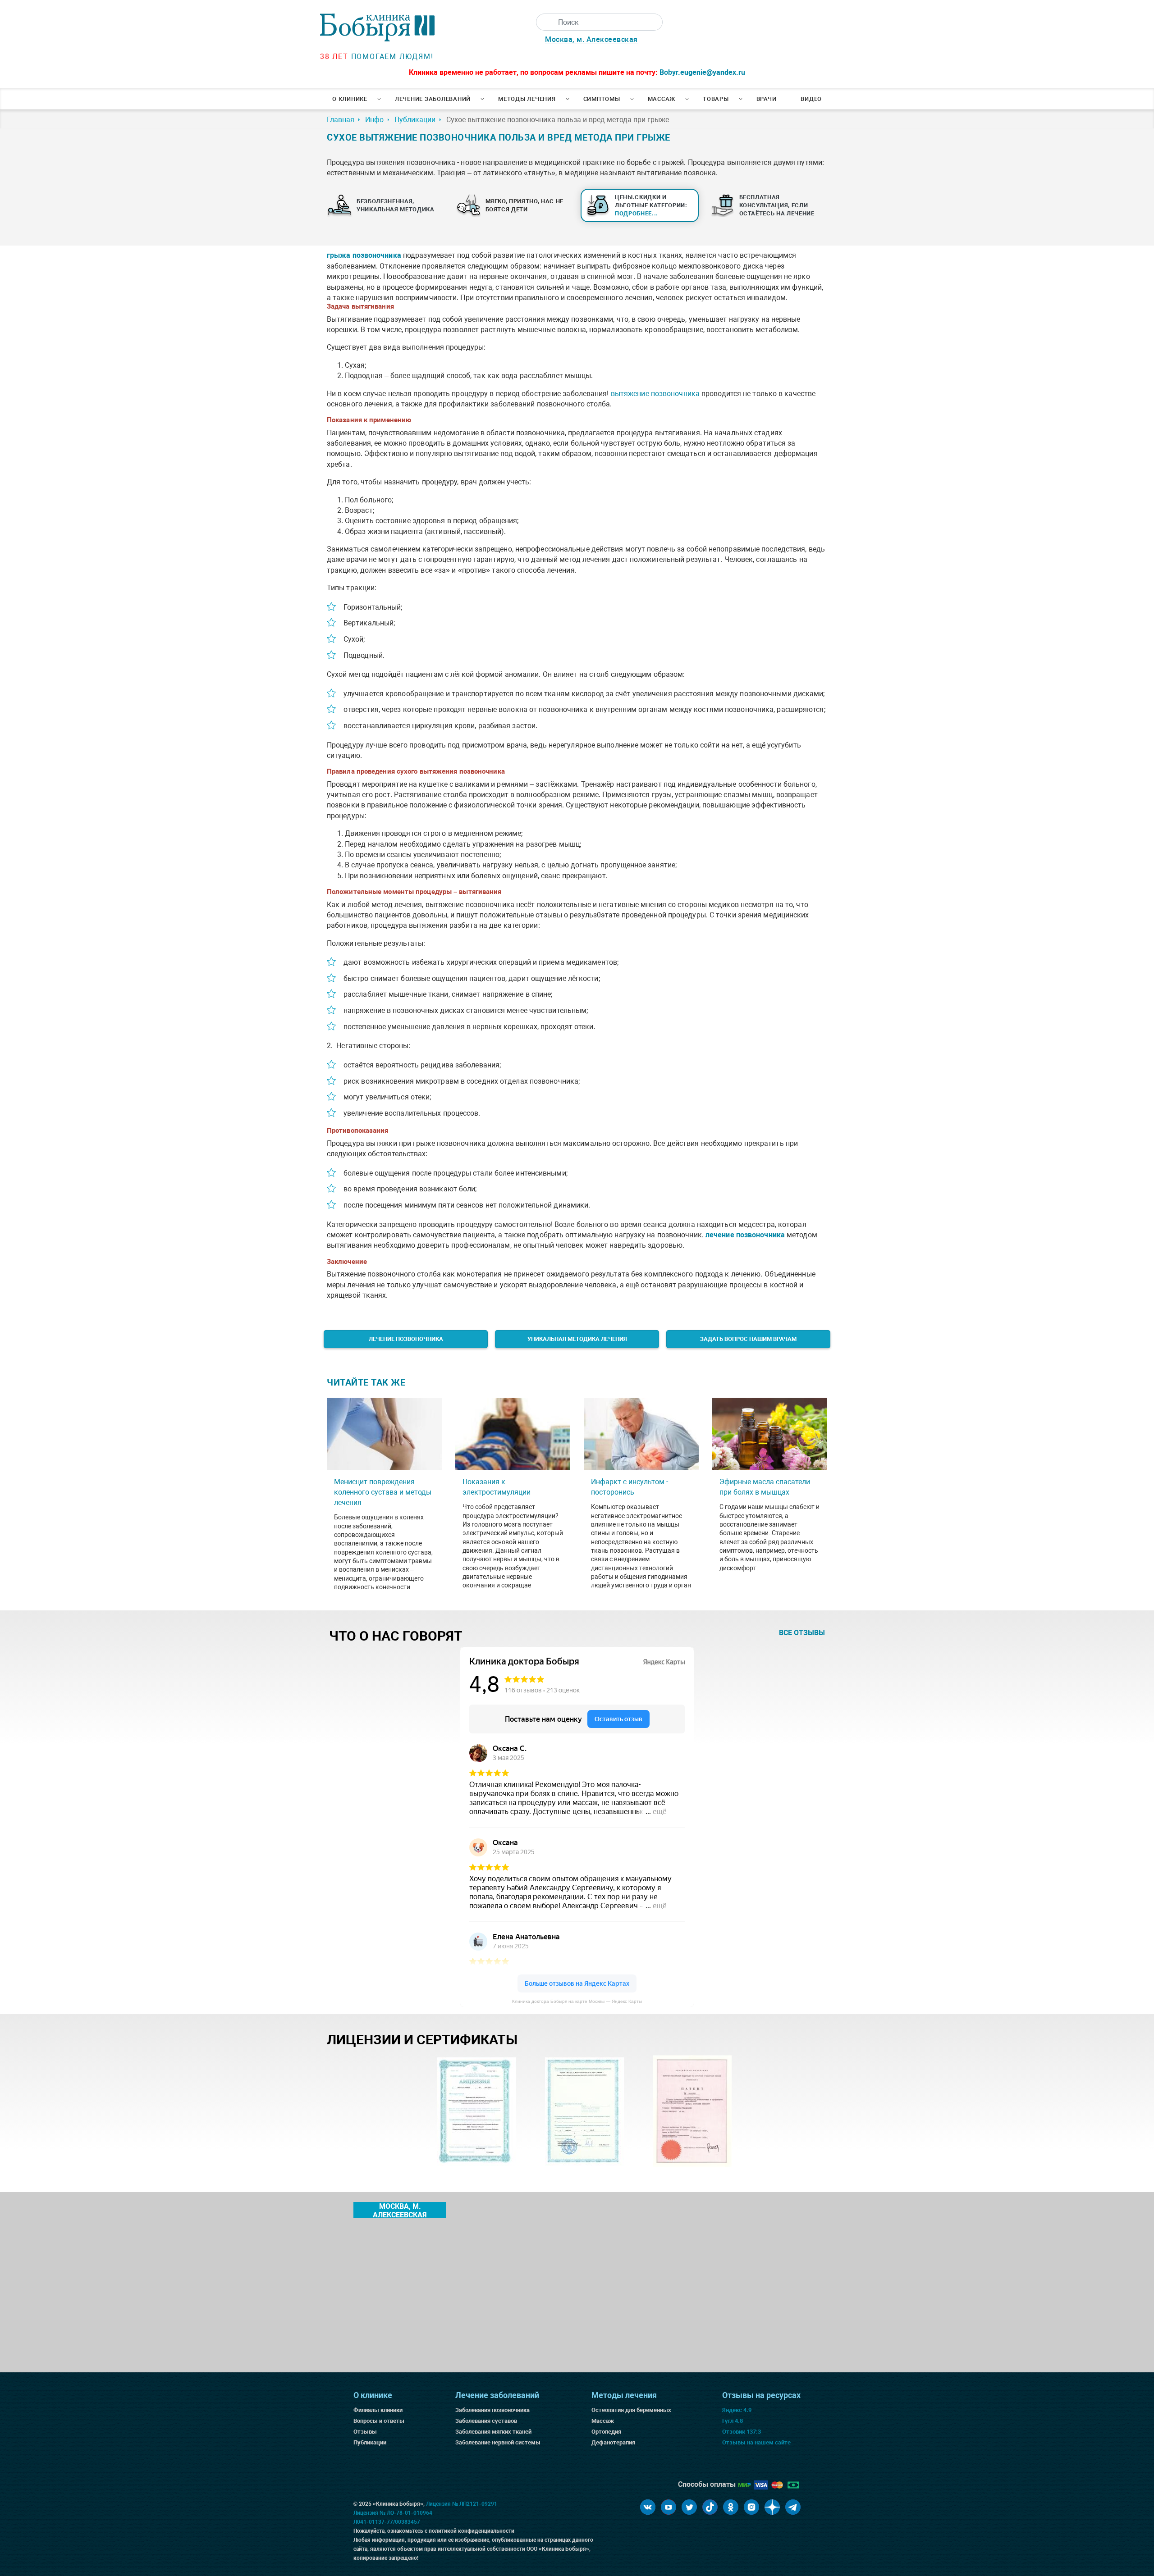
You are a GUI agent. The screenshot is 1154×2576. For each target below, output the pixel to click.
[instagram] (751, 2507)
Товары (716, 99)
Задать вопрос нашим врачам (748, 1339)
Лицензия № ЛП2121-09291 (462, 2504)
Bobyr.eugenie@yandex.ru (702, 72)
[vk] (648, 2507)
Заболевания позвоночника (492, 2410)
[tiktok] (710, 2507)
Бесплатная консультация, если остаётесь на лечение (777, 205)
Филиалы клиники (378, 2410)
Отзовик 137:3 (742, 2432)
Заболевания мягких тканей (493, 2432)
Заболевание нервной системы (498, 2442)
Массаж (662, 99)
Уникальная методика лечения (577, 1339)
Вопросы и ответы (379, 2421)
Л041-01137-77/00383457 (387, 2522)
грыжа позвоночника (364, 255)
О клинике (350, 99)
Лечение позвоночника (406, 1339)
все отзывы (802, 1633)
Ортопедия (606, 2432)
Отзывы (365, 2432)
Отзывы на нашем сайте (756, 2442)
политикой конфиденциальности (472, 2531)
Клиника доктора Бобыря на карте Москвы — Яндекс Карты (577, 2001)
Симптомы (602, 99)
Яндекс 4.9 (737, 2410)
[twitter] (689, 2507)
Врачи (767, 99)
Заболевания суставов (486, 2421)
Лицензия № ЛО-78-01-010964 (393, 2513)
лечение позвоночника (745, 1235)
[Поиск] (545, 22)
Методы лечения (527, 99)
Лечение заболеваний (433, 99)
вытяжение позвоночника (655, 394)
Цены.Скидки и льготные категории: (651, 205)
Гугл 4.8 (733, 2421)
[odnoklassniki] (731, 2507)
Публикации (370, 2442)
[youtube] (669, 2507)
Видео (811, 99)
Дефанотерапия (613, 2442)
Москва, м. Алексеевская (591, 39)
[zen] (772, 2507)
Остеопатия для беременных (631, 2410)
